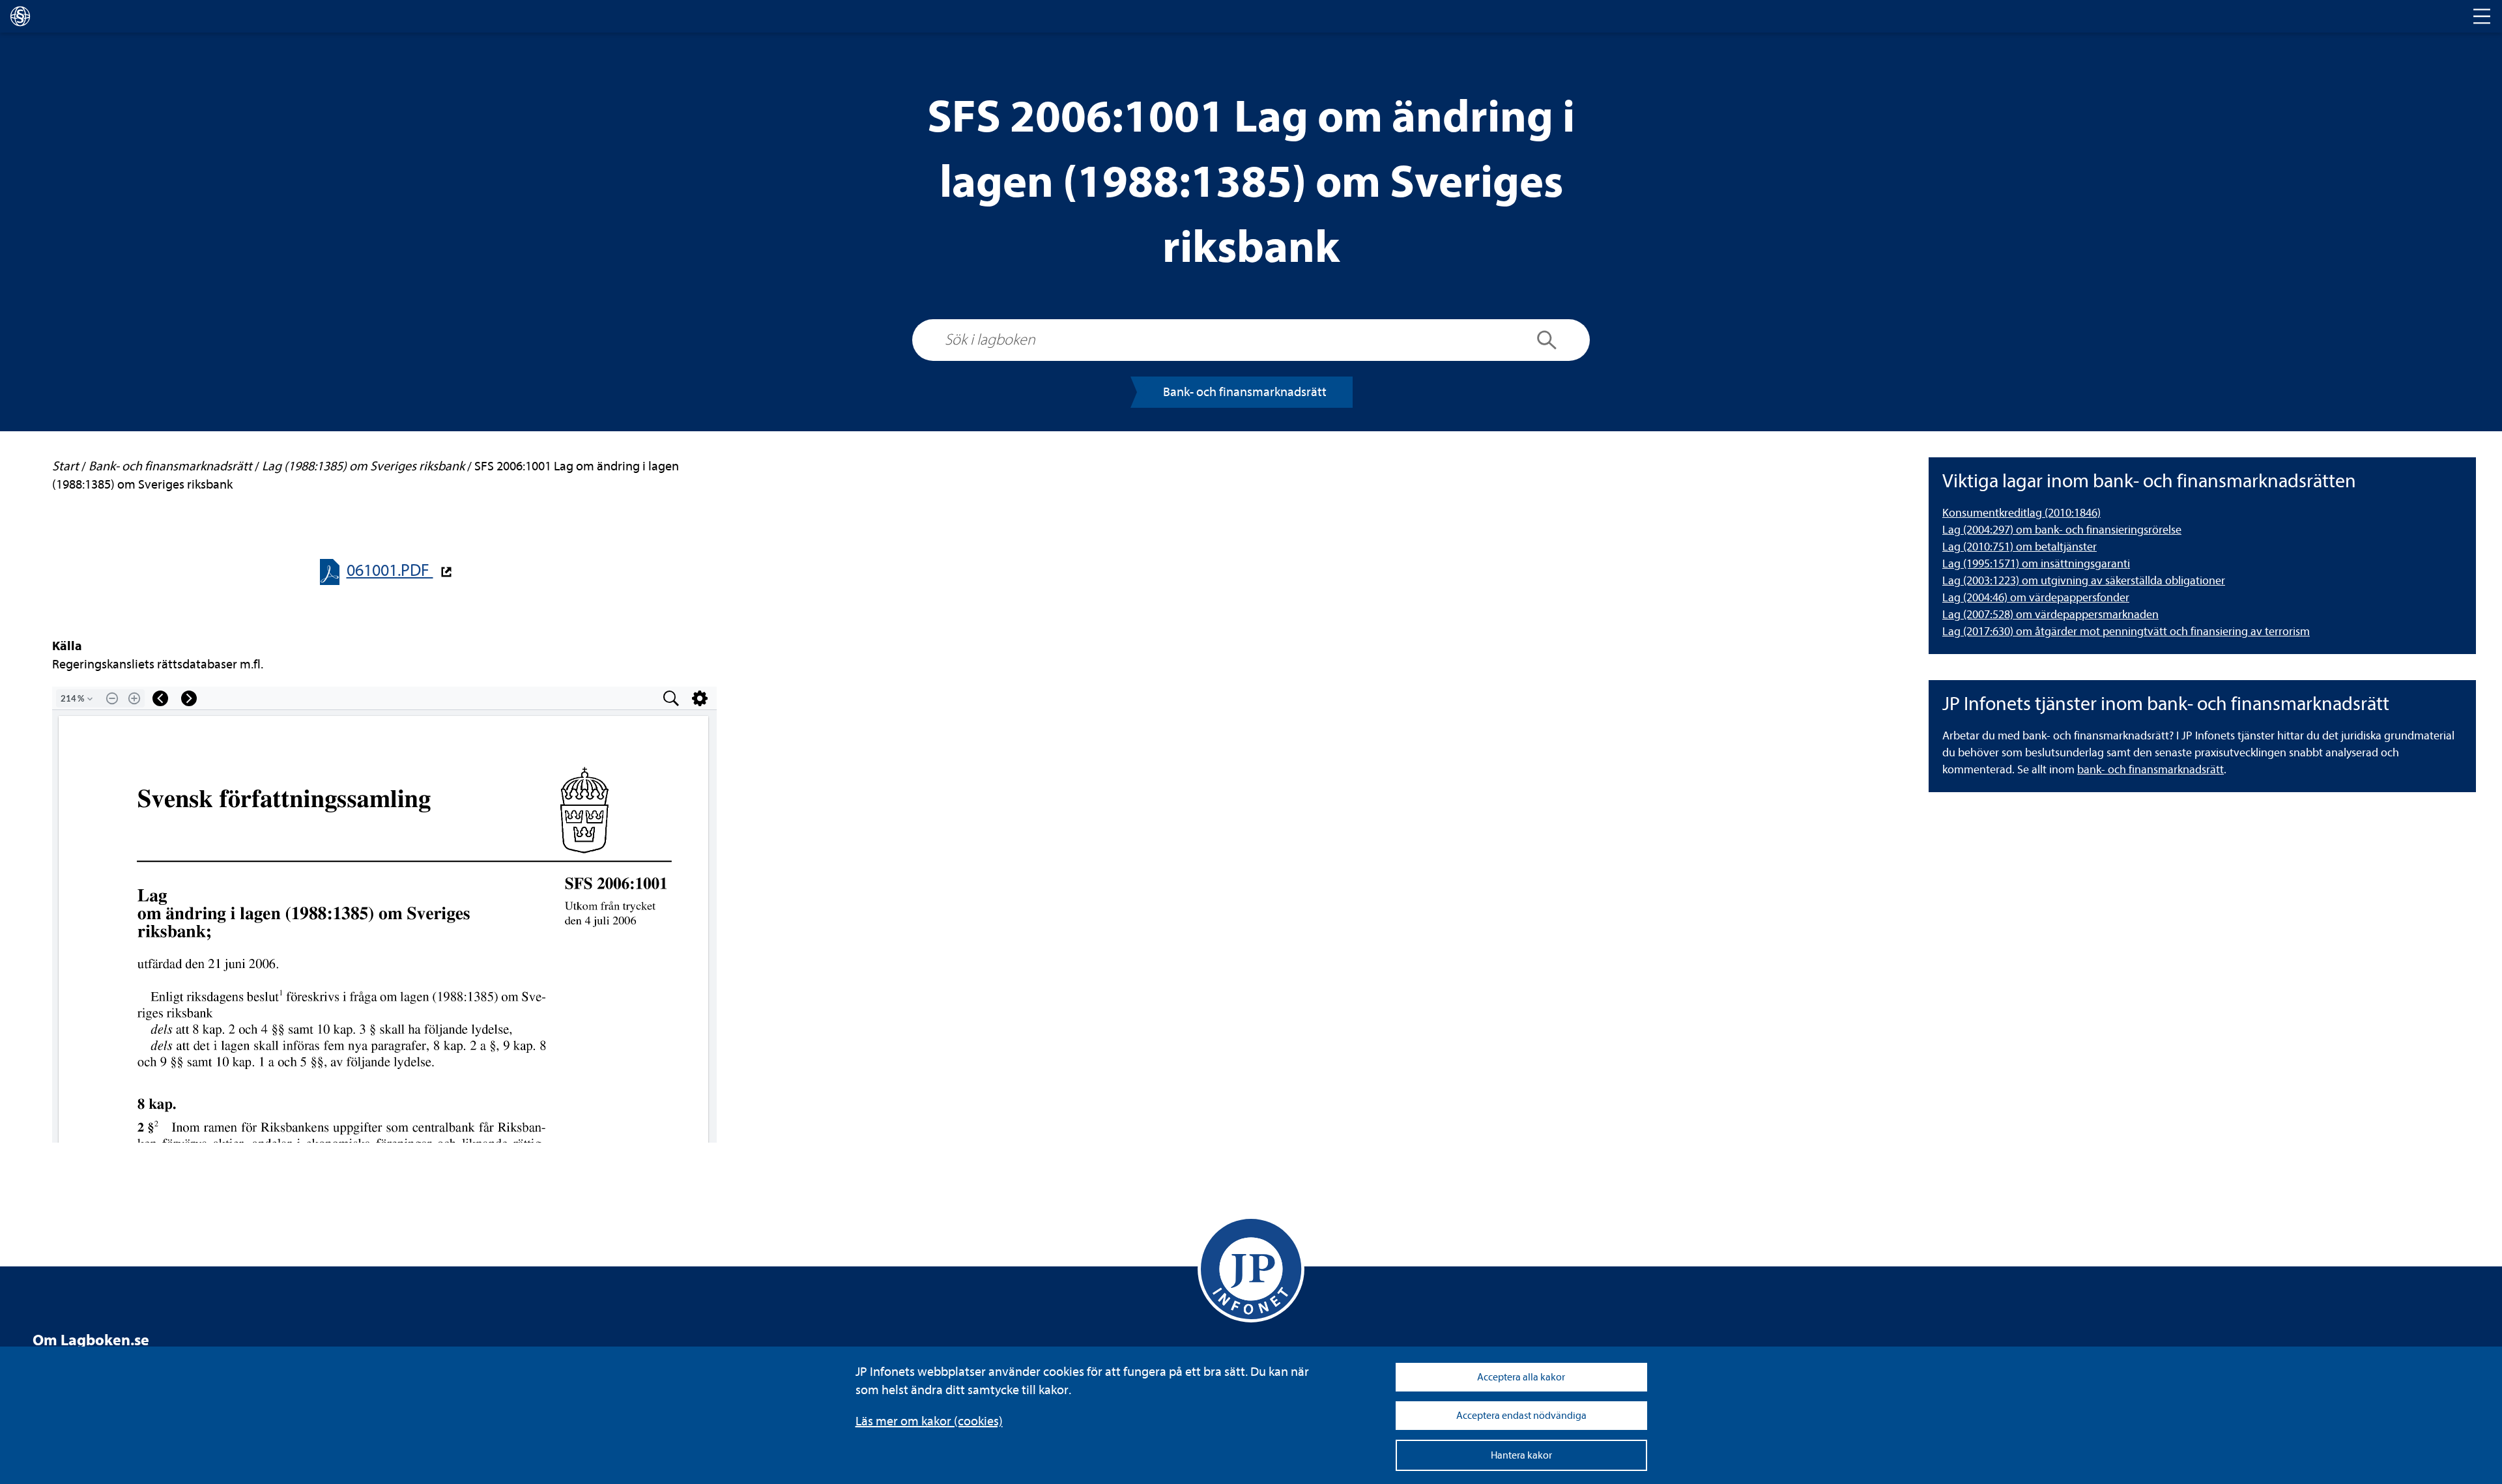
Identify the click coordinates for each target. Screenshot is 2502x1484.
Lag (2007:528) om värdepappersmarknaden (2050, 615)
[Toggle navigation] (2482, 16)
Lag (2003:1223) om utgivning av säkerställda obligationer (2084, 581)
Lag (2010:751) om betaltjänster (2020, 547)
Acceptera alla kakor (1521, 1377)
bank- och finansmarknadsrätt (2150, 770)
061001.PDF (390, 570)
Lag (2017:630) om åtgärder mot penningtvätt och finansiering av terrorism (2126, 632)
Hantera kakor (1521, 1455)
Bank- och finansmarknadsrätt (1245, 392)
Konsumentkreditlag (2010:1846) (2021, 513)
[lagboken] (20, 16)
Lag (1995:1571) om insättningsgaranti (2036, 564)
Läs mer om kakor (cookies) (929, 1421)
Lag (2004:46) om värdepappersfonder (2036, 598)
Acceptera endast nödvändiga (1521, 1416)
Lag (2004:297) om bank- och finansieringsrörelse (2062, 530)
